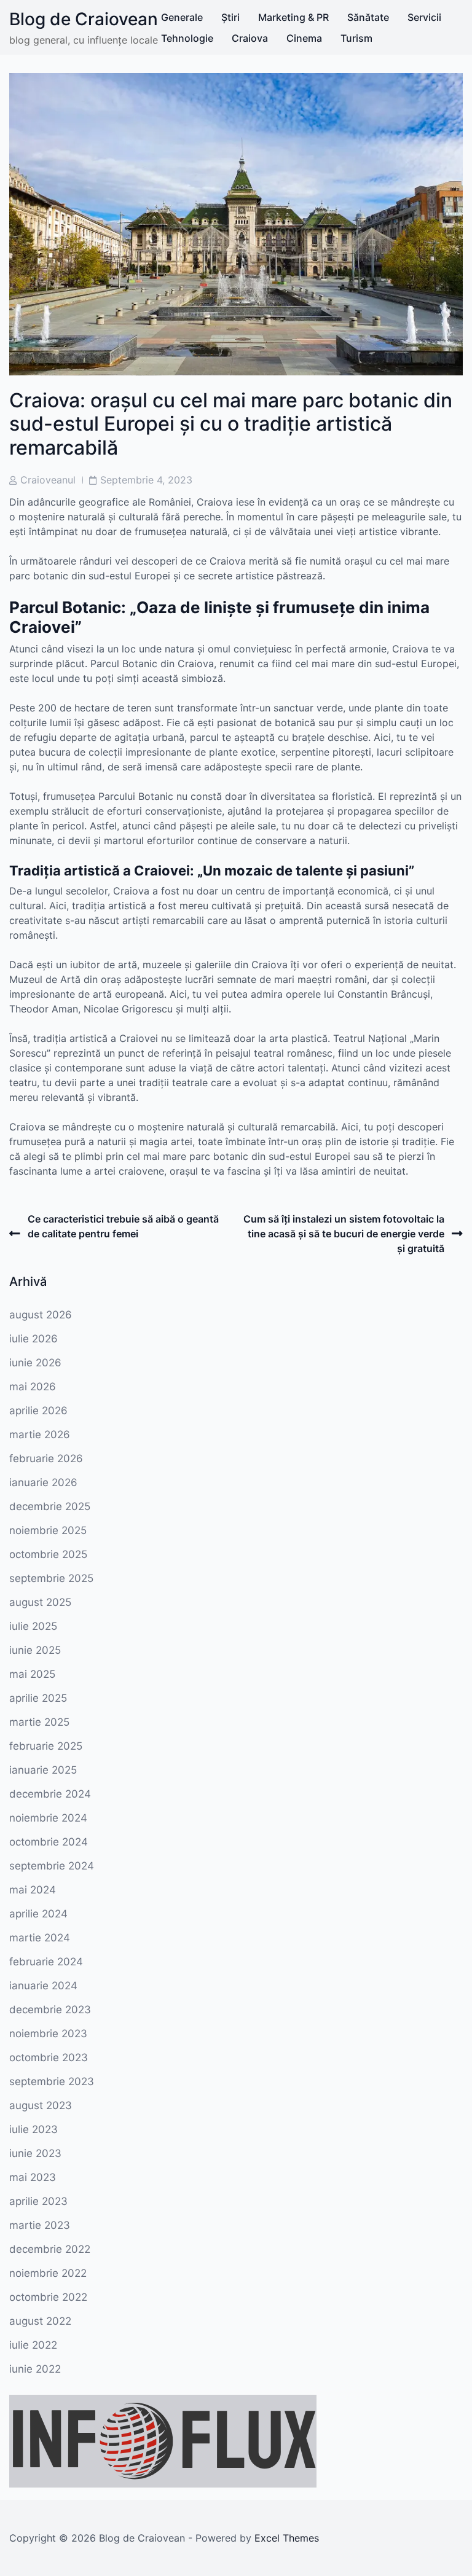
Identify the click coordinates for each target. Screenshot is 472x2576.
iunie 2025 (35, 1650)
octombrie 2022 (48, 2297)
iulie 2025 (33, 1626)
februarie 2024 (46, 1962)
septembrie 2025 (51, 1578)
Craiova (250, 38)
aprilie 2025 (38, 1698)
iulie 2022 (33, 2345)
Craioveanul (48, 480)
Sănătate (368, 17)
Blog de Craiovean (84, 19)
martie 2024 (40, 1938)
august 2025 (40, 1602)
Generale (182, 17)
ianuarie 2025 (43, 1770)
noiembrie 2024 (48, 1818)
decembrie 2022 (50, 2249)
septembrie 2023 (52, 2081)
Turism (356, 38)
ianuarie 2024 (43, 1986)
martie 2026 (40, 1435)
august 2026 (41, 1315)
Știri (230, 17)
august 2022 (40, 2321)
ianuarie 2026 (43, 1482)
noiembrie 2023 (48, 2034)
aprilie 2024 (38, 1914)
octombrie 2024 (49, 1842)
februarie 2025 (46, 1746)
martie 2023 (40, 2225)
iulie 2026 (33, 1339)
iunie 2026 (35, 1363)
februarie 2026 (46, 1458)
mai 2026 (33, 1387)
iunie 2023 (35, 2153)
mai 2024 (33, 1890)
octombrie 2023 (49, 2057)
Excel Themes (287, 2538)
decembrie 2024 (50, 1794)
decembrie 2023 (50, 2010)
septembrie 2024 (52, 1866)
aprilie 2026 (38, 1411)
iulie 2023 (33, 2129)
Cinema (304, 38)
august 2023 (41, 2105)
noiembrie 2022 (48, 2273)
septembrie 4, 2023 (146, 480)
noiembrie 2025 (48, 1530)
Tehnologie (187, 38)
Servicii (424, 17)
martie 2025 (39, 1722)
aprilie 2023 (38, 2201)
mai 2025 (32, 1674)
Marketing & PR (293, 17)
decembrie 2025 (50, 1506)
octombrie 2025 (48, 1554)
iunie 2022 (35, 2369)
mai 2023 (33, 2177)
